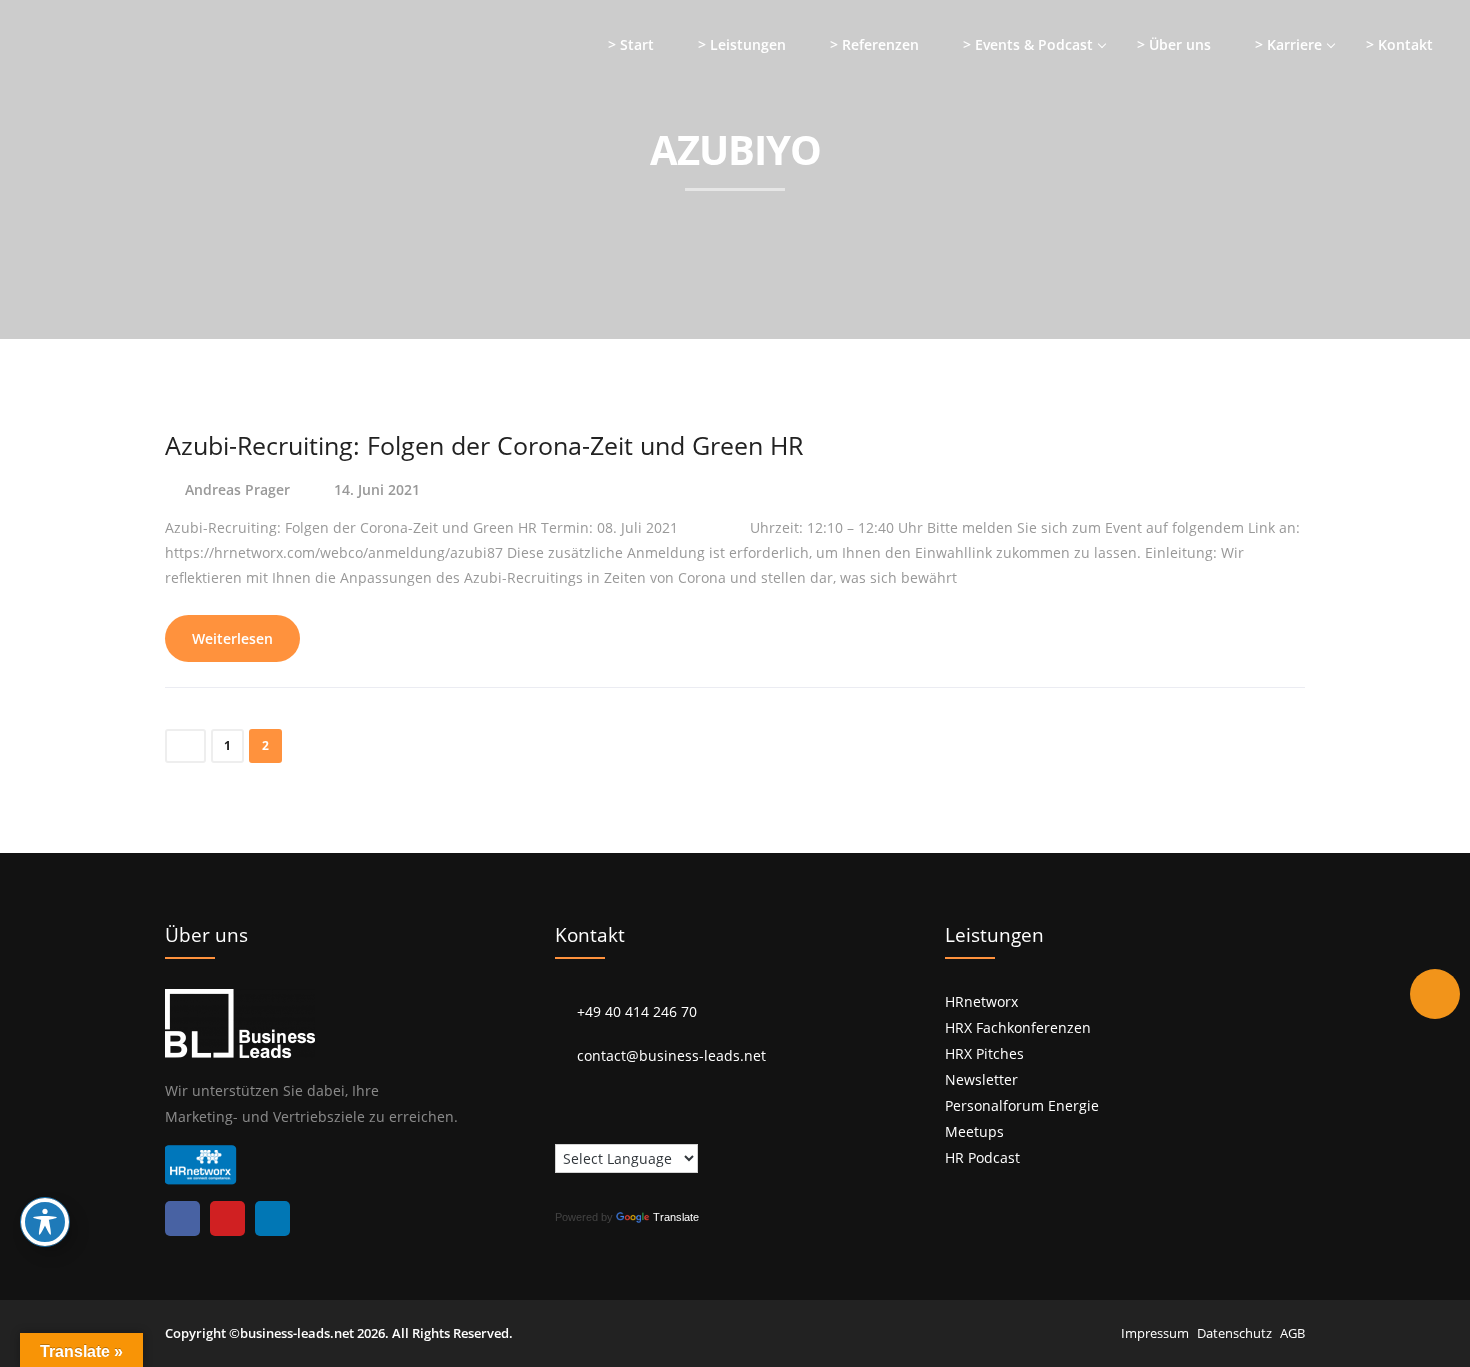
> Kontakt (1399, 44)
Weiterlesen (232, 638)
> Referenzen (874, 44)
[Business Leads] (146, 154)
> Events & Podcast (1028, 44)
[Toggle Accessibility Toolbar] (45, 1222)
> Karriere (1288, 44)
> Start (631, 44)
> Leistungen (742, 44)
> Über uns (1174, 44)
